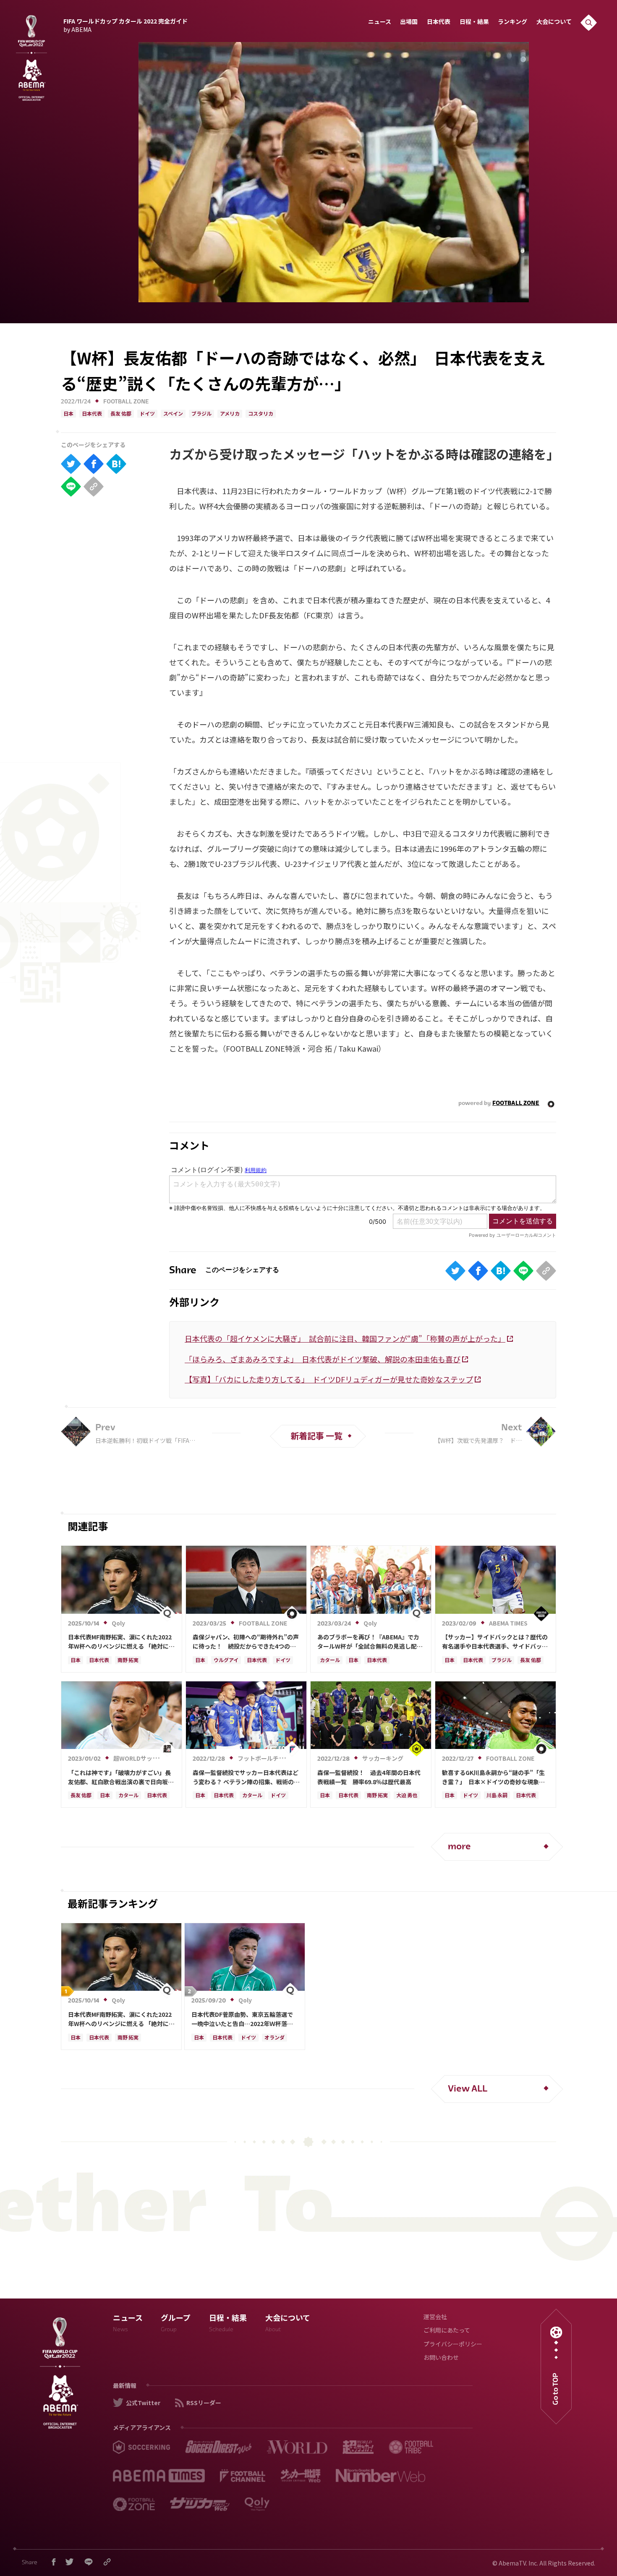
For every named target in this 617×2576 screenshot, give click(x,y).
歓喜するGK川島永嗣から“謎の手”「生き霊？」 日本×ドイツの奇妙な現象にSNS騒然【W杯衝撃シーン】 (493, 1778)
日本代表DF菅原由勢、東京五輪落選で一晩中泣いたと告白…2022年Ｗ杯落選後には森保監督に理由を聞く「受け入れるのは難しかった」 (244, 2019)
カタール (330, 1661)
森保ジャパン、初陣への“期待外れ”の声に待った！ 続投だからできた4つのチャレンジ (246, 1642)
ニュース (380, 22)
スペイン (173, 414)
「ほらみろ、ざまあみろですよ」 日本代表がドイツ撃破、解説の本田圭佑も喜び (323, 1359)
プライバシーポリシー (453, 2345)
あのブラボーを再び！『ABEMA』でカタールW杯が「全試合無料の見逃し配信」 (368, 1642)
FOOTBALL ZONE (126, 402)
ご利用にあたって (447, 2331)
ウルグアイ (226, 1661)
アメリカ (230, 414)
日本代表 (439, 22)
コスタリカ (261, 414)
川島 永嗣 (497, 1796)
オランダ (275, 2038)
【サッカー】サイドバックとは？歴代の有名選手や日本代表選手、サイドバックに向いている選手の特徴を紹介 (495, 1642)
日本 (68, 414)
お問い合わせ (441, 2358)
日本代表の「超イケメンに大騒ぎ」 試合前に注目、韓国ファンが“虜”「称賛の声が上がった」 (345, 1338)
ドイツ (147, 414)
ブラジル (201, 414)
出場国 (409, 22)
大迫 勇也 (407, 1796)
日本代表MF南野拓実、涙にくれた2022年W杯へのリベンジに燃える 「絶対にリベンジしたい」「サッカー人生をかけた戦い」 (121, 1642)
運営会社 (435, 2318)
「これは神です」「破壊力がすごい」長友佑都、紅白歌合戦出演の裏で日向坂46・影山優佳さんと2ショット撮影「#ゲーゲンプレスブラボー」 (119, 1778)
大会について (554, 22)
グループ (176, 2324)
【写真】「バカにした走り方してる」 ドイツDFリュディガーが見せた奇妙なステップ (329, 1379)
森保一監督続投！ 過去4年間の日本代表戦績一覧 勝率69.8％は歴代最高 (369, 1777)
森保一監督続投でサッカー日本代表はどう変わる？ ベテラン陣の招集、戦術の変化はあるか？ (246, 1778)
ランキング (512, 22)
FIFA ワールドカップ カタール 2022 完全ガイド (125, 24)
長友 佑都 (121, 414)
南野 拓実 (128, 1661)
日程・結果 (474, 22)
